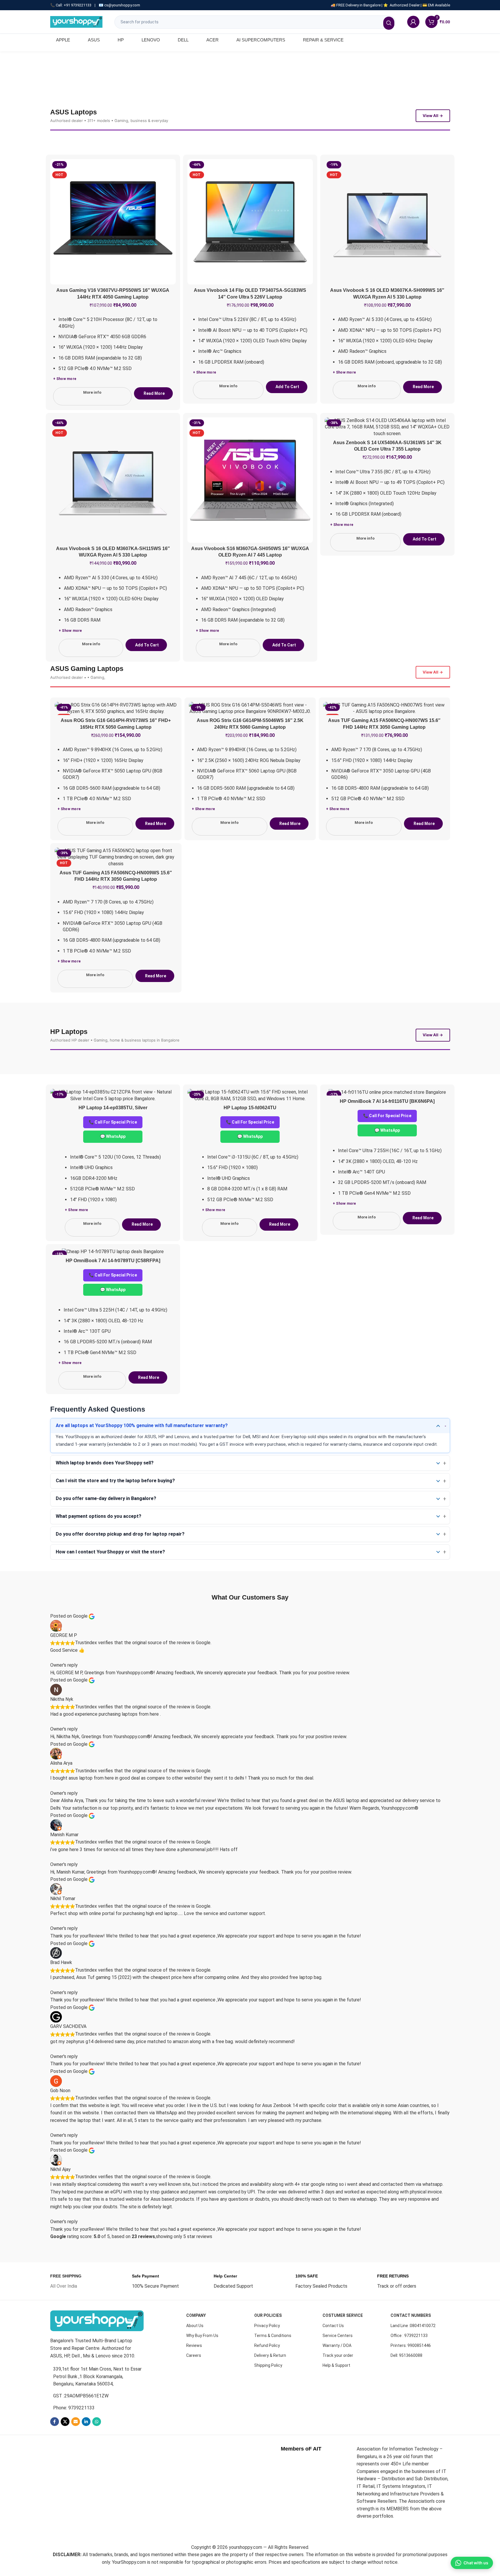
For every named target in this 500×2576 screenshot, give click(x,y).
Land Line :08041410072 (413, 2326)
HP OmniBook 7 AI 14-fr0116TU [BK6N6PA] (387, 1101)
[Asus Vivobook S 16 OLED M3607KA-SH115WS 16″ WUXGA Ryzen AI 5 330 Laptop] (113, 480)
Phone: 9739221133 (74, 2408)
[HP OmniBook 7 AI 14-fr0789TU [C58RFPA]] (113, 1252)
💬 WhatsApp (113, 1136)
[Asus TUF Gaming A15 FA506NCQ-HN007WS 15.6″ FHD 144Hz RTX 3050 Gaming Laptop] (384, 708)
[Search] (389, 23)
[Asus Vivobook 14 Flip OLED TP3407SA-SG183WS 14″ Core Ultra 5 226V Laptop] (250, 222)
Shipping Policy (268, 2365)
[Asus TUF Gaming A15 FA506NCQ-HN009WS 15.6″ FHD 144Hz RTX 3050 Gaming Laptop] (116, 857)
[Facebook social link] (55, 2422)
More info (92, 392)
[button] (287, 387)
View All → (433, 116)
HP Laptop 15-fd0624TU (250, 1108)
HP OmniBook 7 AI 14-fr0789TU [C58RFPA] (113, 1261)
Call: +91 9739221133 (74, 5)
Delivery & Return (270, 2355)
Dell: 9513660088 (406, 2355)
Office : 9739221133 (409, 2336)
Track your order (338, 2355)
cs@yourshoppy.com (122, 5)
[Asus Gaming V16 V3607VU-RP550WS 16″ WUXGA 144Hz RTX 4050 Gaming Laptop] (113, 222)
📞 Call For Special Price (113, 1122)
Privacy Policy (267, 2326)
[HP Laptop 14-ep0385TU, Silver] (113, 1095)
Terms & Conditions (273, 2336)
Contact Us (333, 2326)
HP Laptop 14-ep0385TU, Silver (113, 1108)
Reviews (194, 2345)
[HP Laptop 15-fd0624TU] (250, 1095)
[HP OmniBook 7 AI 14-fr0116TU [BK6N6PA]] (387, 1092)
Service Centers (338, 2336)
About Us (195, 2326)
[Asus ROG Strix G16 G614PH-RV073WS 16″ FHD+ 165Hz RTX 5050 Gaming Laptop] (116, 708)
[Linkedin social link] (86, 2422)
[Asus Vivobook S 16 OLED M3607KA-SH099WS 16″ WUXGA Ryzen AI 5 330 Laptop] (387, 222)
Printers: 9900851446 (411, 2345)
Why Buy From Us (202, 2336)
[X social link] (65, 2422)
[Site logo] (76, 21)
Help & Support (336, 2365)
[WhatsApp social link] (97, 2422)
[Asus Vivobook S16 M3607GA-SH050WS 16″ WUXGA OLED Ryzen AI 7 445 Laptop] (250, 480)
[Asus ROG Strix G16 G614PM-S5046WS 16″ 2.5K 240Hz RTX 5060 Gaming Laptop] (250, 708)
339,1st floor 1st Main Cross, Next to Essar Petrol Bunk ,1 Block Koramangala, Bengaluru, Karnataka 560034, (97, 2376)
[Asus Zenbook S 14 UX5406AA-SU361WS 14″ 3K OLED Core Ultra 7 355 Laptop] (387, 427)
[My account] (413, 22)
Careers (194, 2355)
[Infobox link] (66, 2281)
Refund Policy (267, 2345)
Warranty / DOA (337, 2345)
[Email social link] (76, 2422)
